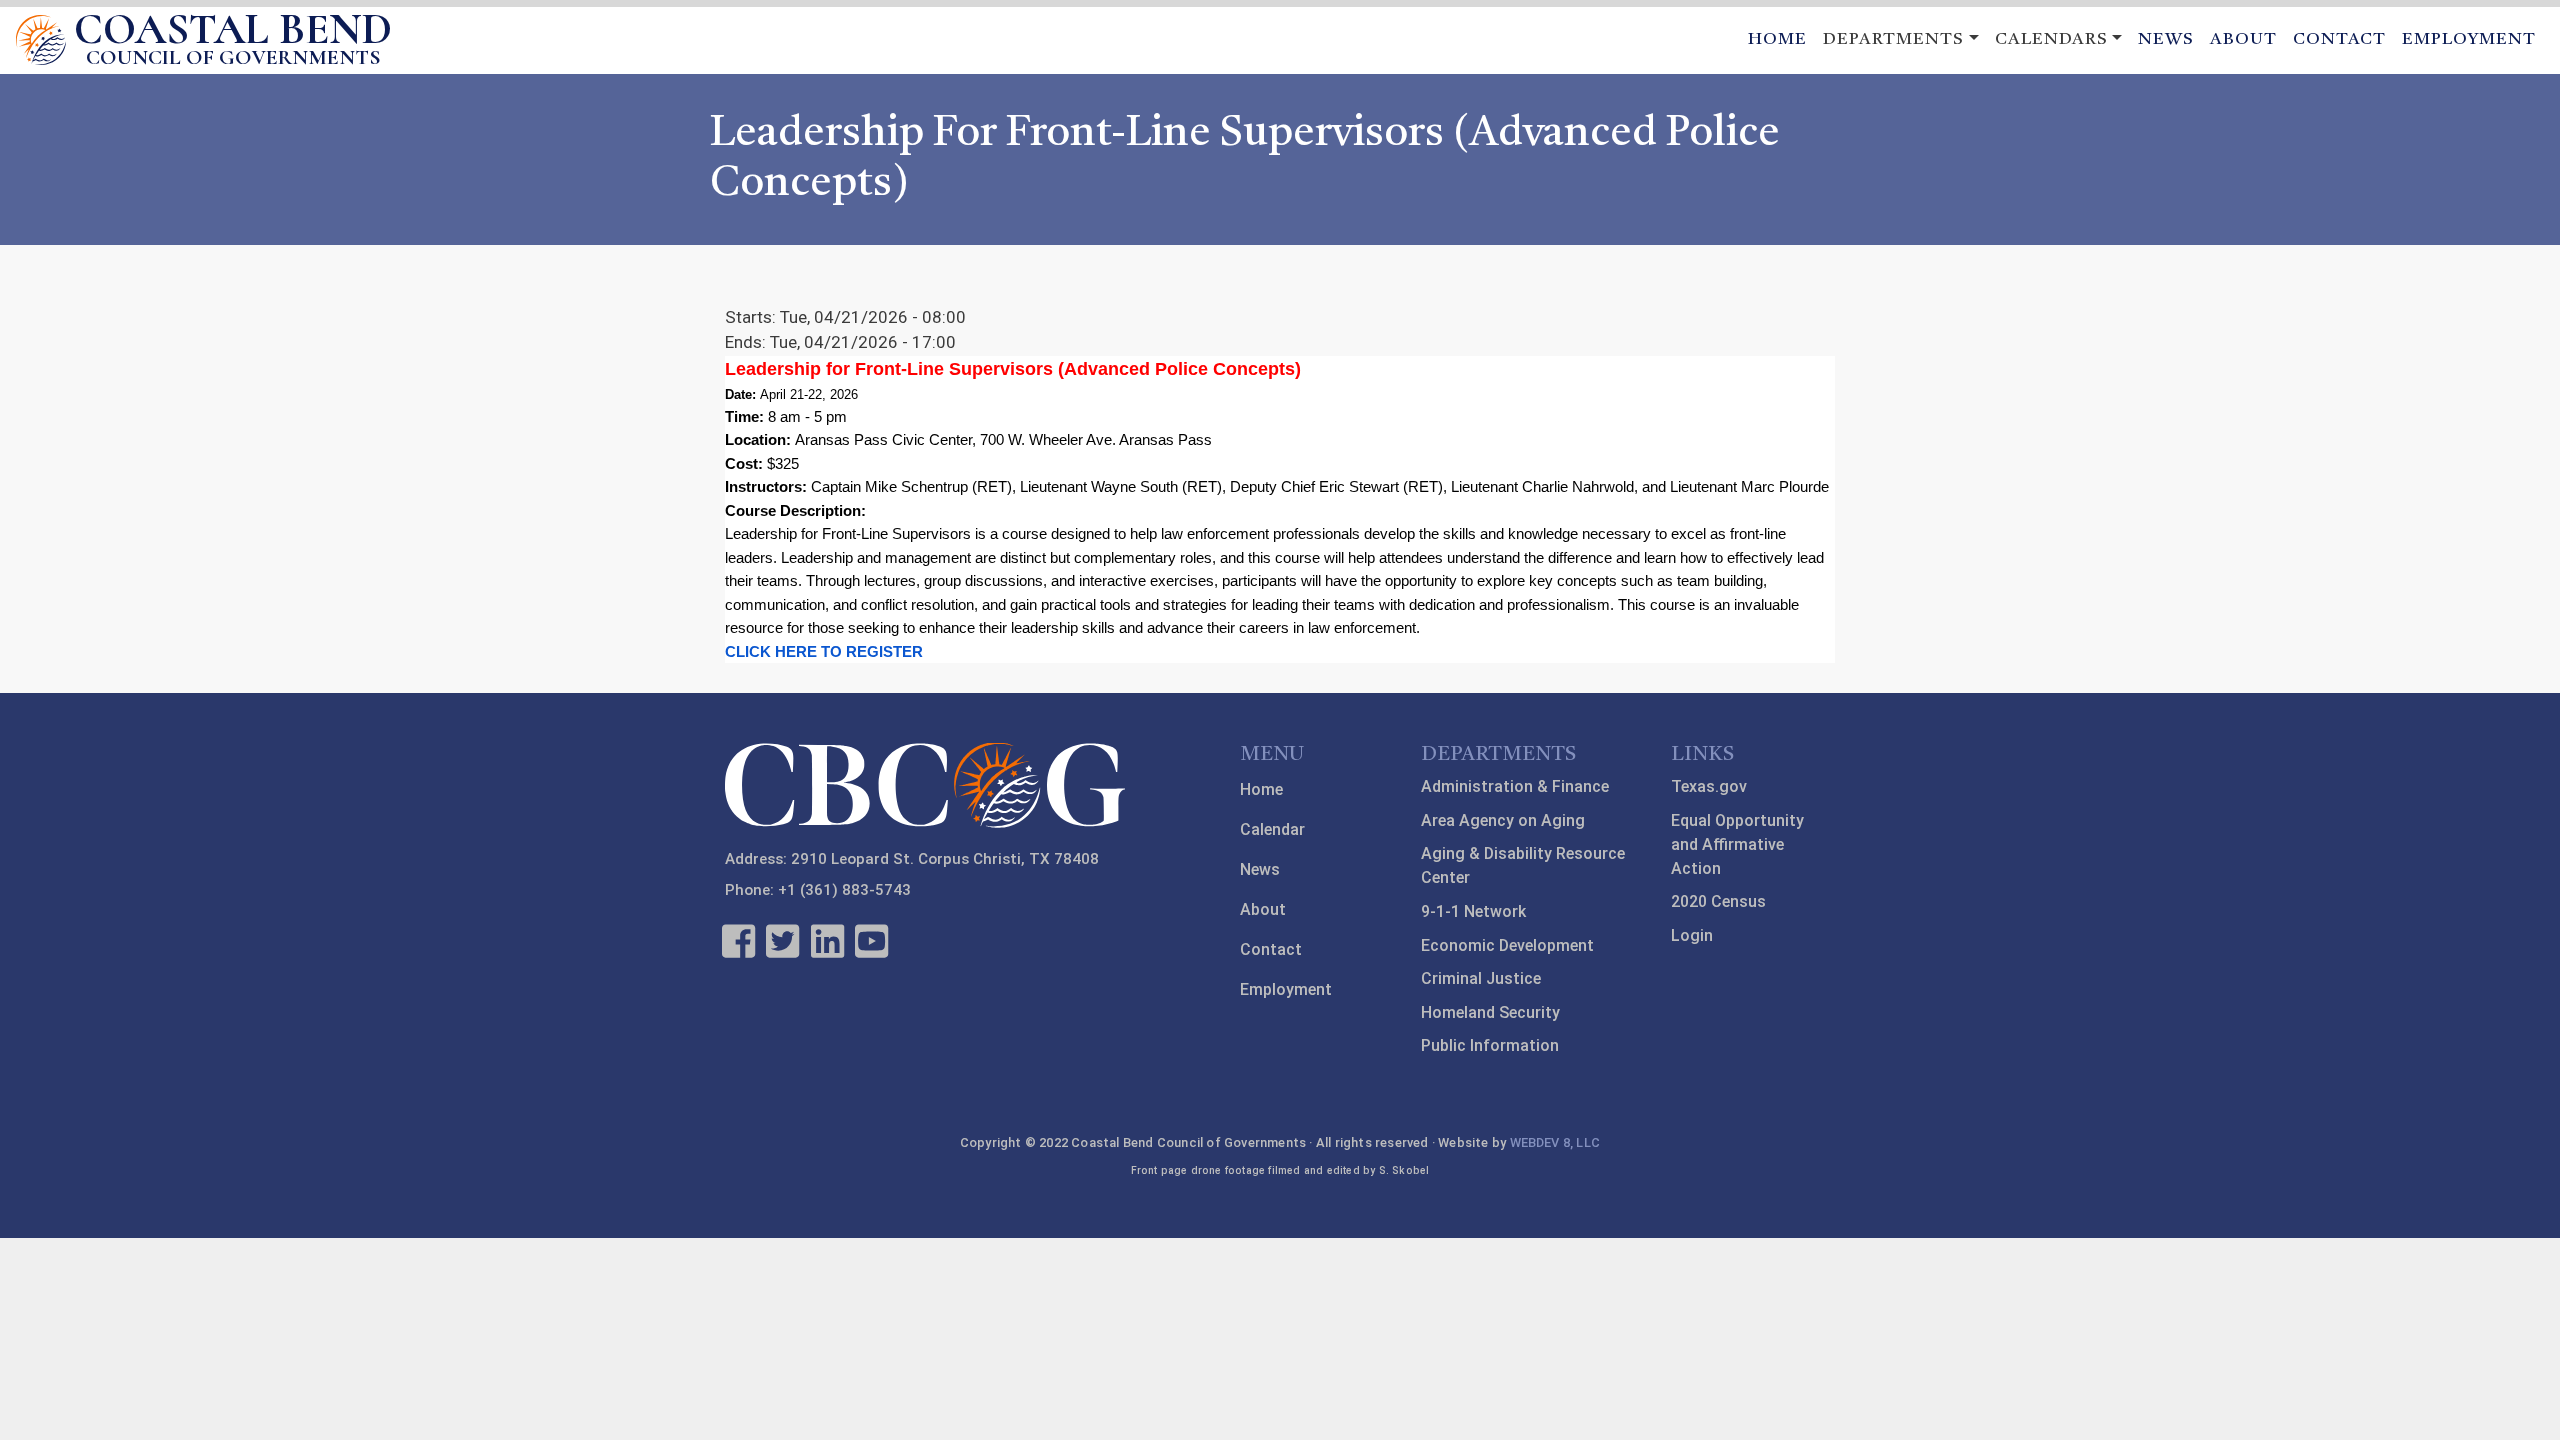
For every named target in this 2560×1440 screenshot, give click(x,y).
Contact (2339, 39)
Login (1692, 935)
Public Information (1490, 1045)
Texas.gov (1709, 786)
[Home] (41, 40)
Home (1777, 39)
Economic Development (1507, 945)
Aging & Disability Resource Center (1523, 865)
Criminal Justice (1481, 978)
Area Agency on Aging (1503, 820)
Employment (2469, 39)
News (2166, 39)
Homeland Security (1490, 1012)
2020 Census (1718, 901)
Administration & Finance (1515, 786)
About (2243, 39)
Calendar (1272, 829)
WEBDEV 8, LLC (1555, 1142)
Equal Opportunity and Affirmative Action (1737, 844)
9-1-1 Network (1473, 911)
